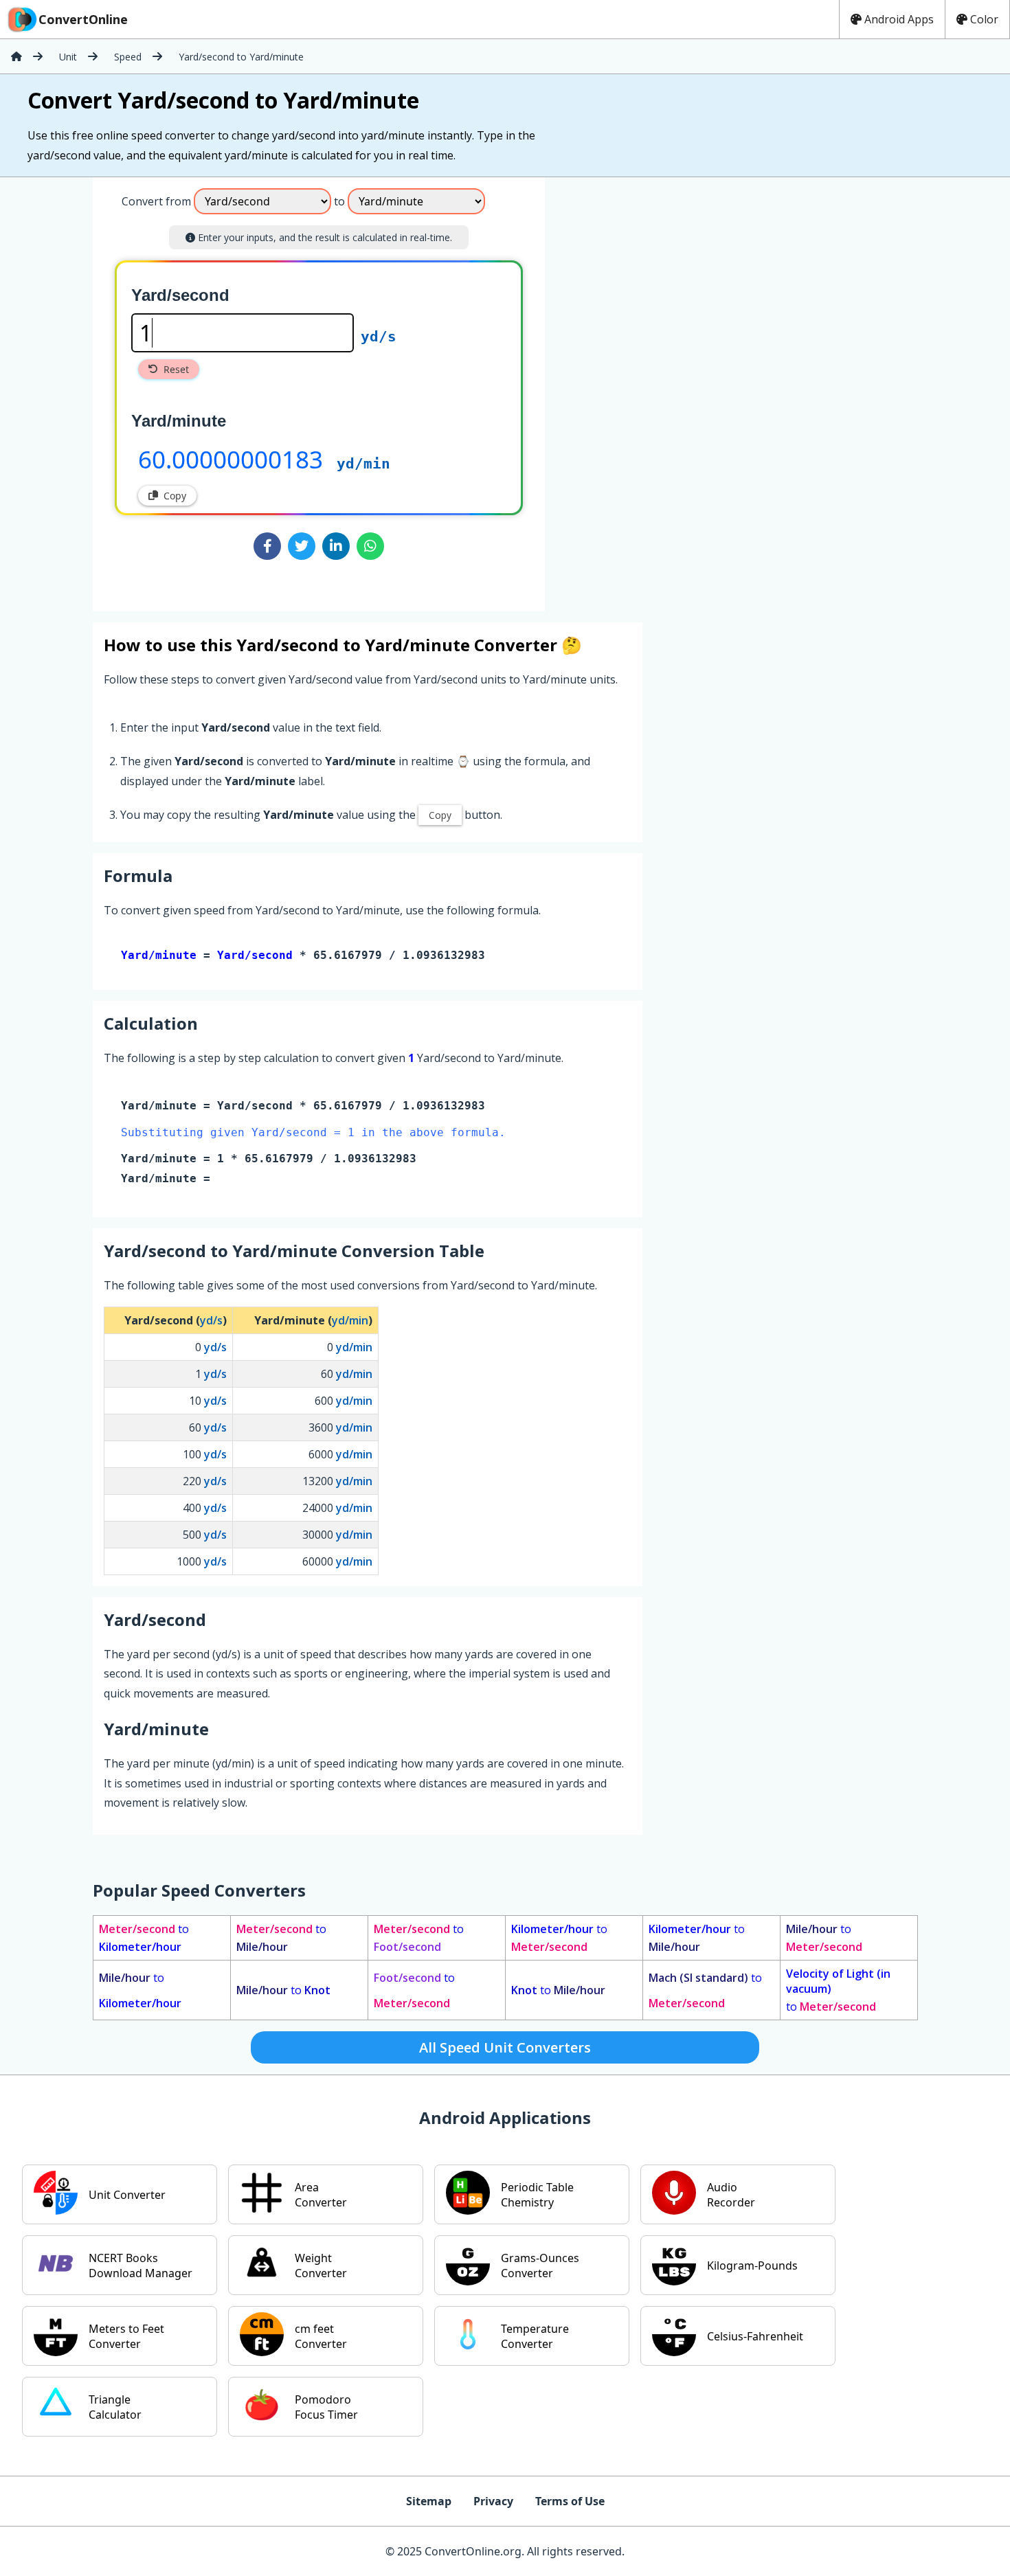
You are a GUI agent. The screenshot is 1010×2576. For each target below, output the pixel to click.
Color (984, 19)
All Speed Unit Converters (505, 2047)
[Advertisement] (659, 389)
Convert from (156, 201)
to (144, 1938)
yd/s (379, 337)
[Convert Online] (16, 56)
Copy (175, 496)
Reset (176, 369)
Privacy (493, 2501)
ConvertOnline (83, 19)
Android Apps (899, 19)
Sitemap (429, 2501)
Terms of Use (570, 2501)
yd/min (363, 464)
